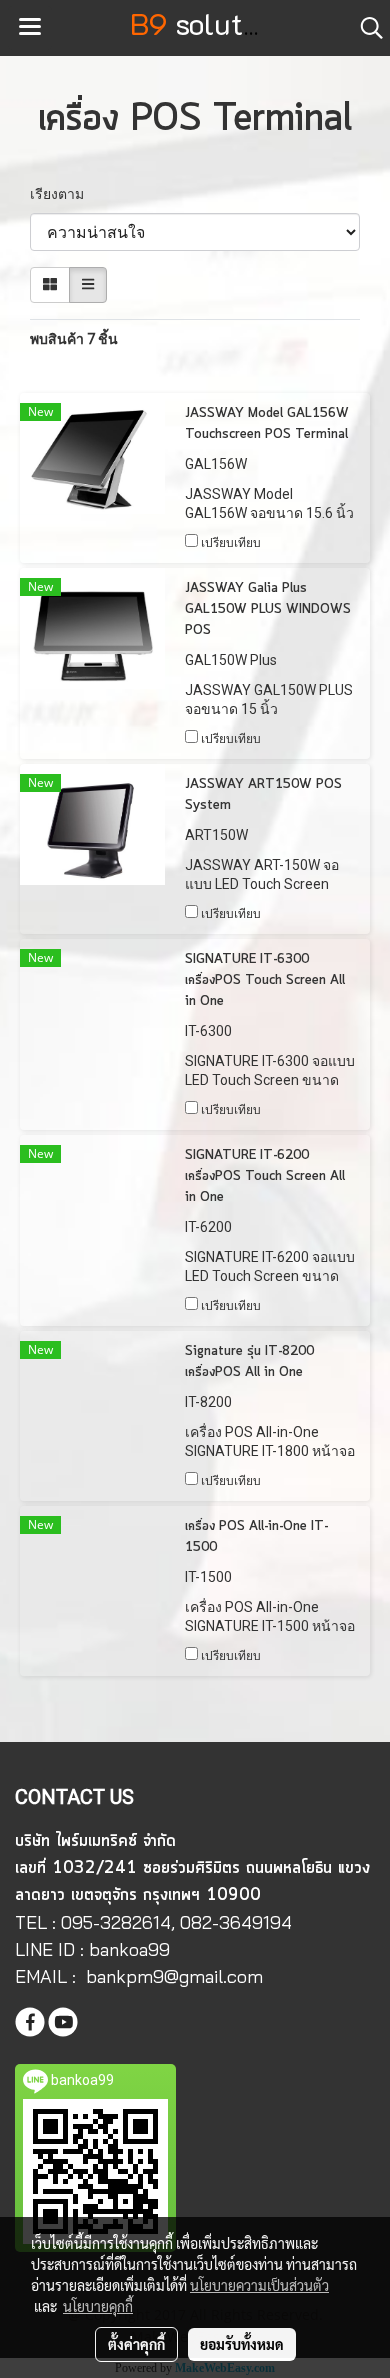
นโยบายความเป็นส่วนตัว (259, 2285)
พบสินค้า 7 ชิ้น (74, 339)
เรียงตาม (61, 194)
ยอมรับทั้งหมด (242, 2344)
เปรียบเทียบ (231, 543)
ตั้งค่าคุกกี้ (136, 2344)
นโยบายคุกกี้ (98, 2306)
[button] (365, 28)
